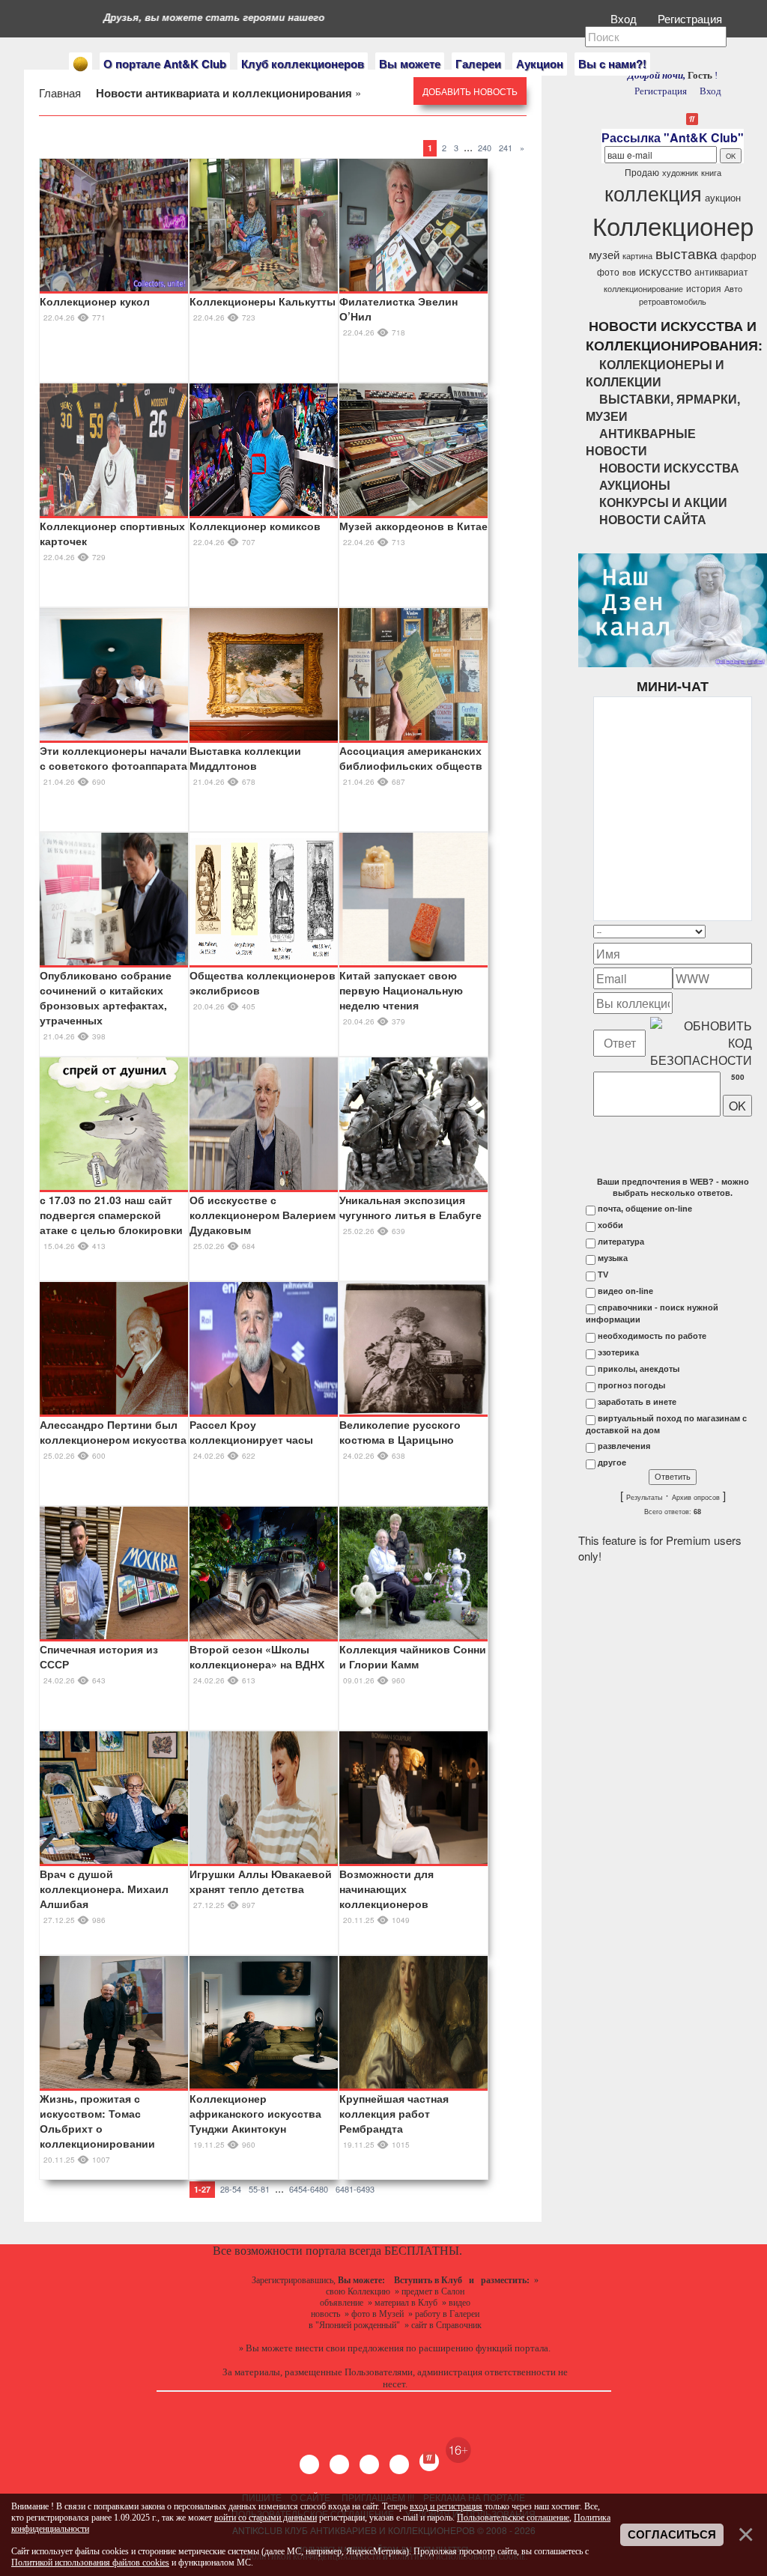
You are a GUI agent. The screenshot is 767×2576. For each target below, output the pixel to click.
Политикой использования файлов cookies (90, 2563)
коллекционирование (643, 289)
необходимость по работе (652, 1336)
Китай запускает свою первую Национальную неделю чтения (401, 990)
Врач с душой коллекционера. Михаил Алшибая (104, 1889)
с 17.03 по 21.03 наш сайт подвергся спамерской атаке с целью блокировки (111, 1215)
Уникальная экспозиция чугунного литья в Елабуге (410, 1207)
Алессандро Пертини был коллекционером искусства (113, 1432)
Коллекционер (673, 225)
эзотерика (618, 1352)
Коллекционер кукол (95, 301)
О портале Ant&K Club (165, 64)
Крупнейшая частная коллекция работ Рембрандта (394, 2113)
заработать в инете (637, 1402)
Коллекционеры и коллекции (655, 373)
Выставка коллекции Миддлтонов (245, 758)
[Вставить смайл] (748, 931)
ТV (603, 1275)
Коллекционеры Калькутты (263, 301)
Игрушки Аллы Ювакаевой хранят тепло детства (261, 1881)
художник (680, 173)
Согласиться (672, 2535)
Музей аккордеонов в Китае (413, 526)
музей (604, 254)
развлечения (624, 1446)
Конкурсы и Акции (663, 502)
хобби (610, 1225)
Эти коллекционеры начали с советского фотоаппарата (113, 758)
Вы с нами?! (612, 64)
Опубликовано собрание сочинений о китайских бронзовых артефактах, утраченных (106, 997)
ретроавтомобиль (673, 301)
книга (711, 173)
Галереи (478, 64)
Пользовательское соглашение (513, 2518)
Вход (625, 18)
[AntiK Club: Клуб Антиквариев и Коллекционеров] (81, 64)
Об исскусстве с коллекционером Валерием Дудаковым (263, 1215)
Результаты (644, 1498)
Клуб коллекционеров (303, 64)
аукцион (723, 197)
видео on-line (625, 1291)
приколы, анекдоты (639, 1369)
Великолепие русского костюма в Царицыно (400, 1432)
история (704, 288)
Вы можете (410, 64)
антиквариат (721, 271)
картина (637, 256)
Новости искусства (669, 468)
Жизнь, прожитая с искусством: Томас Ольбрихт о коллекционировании (97, 2121)
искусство (665, 271)
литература (621, 1242)
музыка (613, 1258)
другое (612, 1462)
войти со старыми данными (266, 2518)
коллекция (653, 193)
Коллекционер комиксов (255, 526)
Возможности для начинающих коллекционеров (386, 1889)
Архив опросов (696, 1498)
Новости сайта (653, 519)
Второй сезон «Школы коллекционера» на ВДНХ (257, 1656)
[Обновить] (733, 931)
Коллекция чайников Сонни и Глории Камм (413, 1656)
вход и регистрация (446, 2506)
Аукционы (635, 485)
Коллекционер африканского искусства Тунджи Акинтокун (255, 2113)
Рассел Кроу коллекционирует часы (251, 1432)
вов (629, 272)
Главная (61, 92)
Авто (733, 289)
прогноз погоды (631, 1385)
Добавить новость (470, 91)
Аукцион (540, 64)
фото (608, 271)
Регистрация (691, 18)
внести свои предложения (349, 2348)
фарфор (739, 255)
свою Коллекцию (358, 2291)
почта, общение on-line (645, 1209)
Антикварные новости (641, 442)
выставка (686, 253)
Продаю (642, 172)
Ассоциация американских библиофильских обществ (411, 758)
